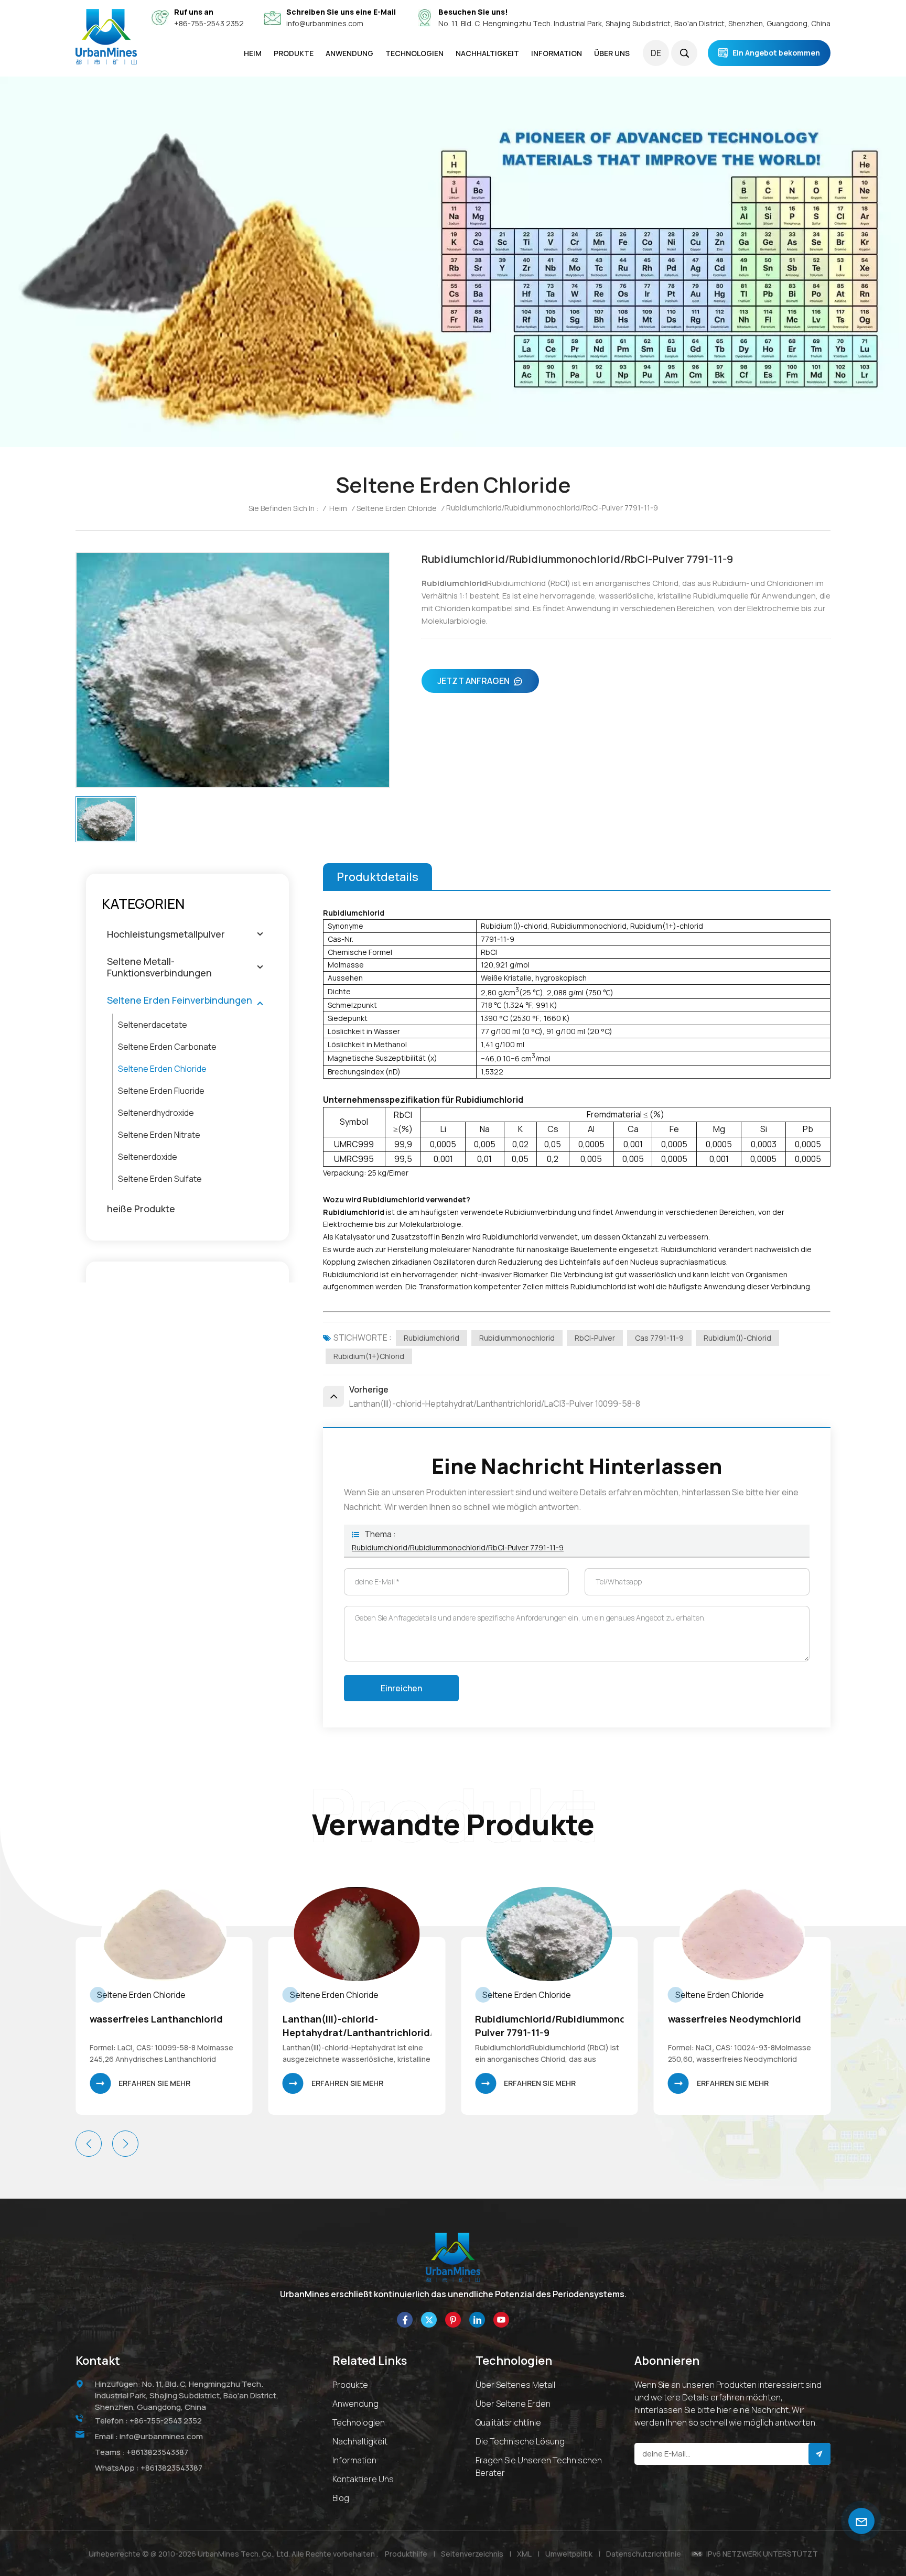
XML (524, 2554)
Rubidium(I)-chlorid (737, 1338)
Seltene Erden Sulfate (160, 1179)
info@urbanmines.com (325, 23)
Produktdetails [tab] (377, 877)
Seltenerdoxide (148, 1157)
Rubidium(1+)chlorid (369, 1356)
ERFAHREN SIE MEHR (154, 2083)
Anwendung (355, 2404)
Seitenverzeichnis (472, 2554)
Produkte (350, 2385)
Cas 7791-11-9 (659, 1338)
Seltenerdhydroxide (156, 1113)
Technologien (414, 53)
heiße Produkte (141, 1209)
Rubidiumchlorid (432, 1338)
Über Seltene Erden (513, 2404)
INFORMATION (557, 53)
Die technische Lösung (520, 2441)
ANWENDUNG (349, 53)
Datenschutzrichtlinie (644, 2554)
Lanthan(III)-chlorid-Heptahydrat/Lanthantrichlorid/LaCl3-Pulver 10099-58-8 (164, 2026)
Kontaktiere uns (363, 2479)
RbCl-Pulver (595, 1338)
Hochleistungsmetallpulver (166, 934)
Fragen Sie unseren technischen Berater (539, 2466)
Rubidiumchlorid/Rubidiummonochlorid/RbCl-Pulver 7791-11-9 (458, 1547)
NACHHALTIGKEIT (487, 53)
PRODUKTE (294, 53)
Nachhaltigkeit (360, 2441)
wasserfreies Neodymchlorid (542, 2019)
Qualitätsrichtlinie (508, 2422)
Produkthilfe (406, 2554)
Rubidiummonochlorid (517, 1338)
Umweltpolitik (569, 2554)
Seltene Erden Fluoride (161, 1091)
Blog (341, 2498)
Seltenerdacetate (153, 1025)
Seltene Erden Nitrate (159, 1135)
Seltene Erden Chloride (397, 508)
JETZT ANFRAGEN (473, 681)
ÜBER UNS (612, 53)
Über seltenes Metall (515, 2385)
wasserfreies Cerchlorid (724, 2019)
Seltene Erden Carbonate (167, 1047)
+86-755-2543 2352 (209, 23)
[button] (125, 2144)
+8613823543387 (157, 2452)
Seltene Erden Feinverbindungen (180, 1000)
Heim (253, 53)
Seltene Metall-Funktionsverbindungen (159, 967)
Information (354, 2460)
